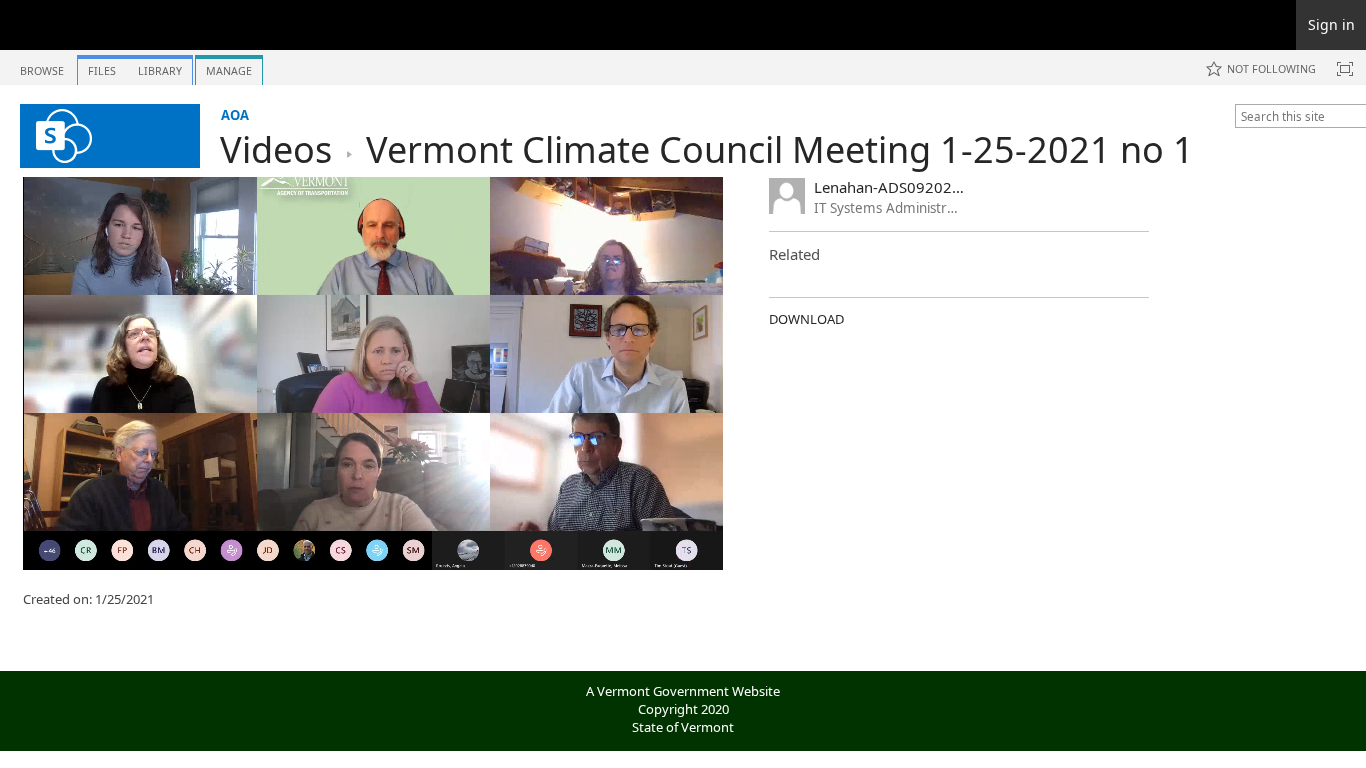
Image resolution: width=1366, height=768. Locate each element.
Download (806, 319)
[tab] (42, 66)
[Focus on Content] (1345, 69)
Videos (276, 149)
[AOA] (110, 136)
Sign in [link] (1331, 24)
